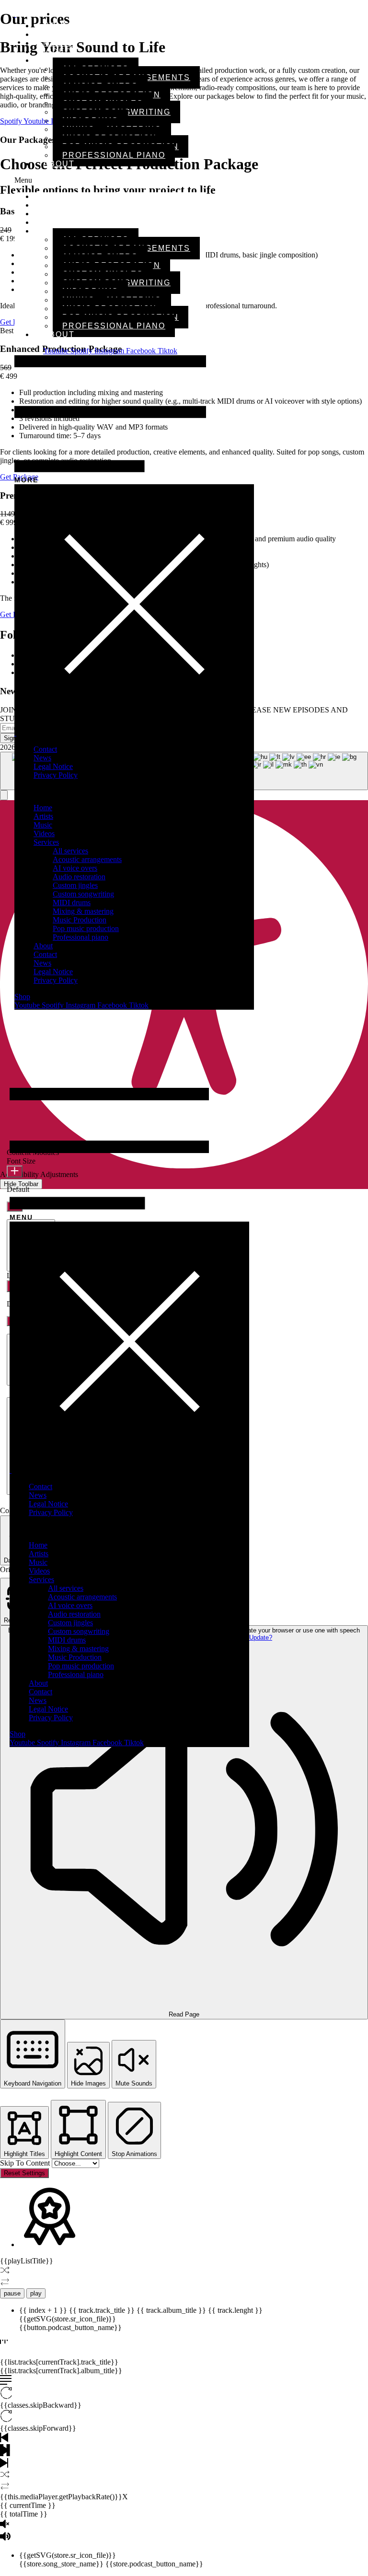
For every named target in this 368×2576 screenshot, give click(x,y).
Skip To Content (26, 2163)
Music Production (80, 920)
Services (46, 842)
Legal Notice (53, 766)
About (59, 164)
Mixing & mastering (83, 911)
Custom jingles (75, 885)
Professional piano (114, 155)
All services (70, 851)
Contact (45, 749)
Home (43, 808)
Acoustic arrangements (87, 859)
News (42, 758)
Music (43, 825)
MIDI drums (72, 903)
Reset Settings (24, 2173)
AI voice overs (75, 868)
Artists (43, 816)
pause (12, 2293)
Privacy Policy (56, 775)
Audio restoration (79, 877)
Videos (44, 833)
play (36, 2293)
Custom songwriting (83, 894)
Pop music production (86, 928)
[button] (110, 180)
